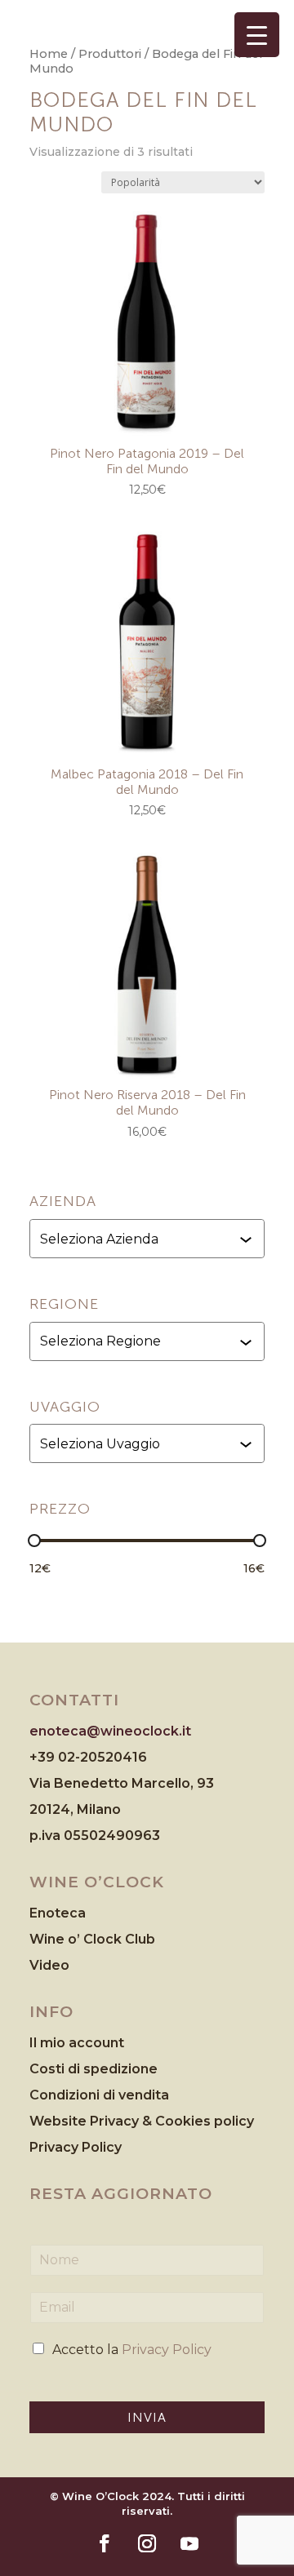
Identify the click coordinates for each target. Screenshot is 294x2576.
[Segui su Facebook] (105, 2543)
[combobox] (149, 1239)
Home (49, 54)
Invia (147, 2417)
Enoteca (58, 1913)
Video (49, 1965)
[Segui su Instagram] (147, 2543)
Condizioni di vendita (99, 2095)
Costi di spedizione (94, 2069)
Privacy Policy (76, 2147)
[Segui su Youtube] (189, 2543)
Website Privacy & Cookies (122, 2121)
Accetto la (132, 2350)
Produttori (110, 54)
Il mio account (77, 2043)
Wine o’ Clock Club (92, 1939)
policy (234, 2121)
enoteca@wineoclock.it (110, 1731)
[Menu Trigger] (257, 35)
